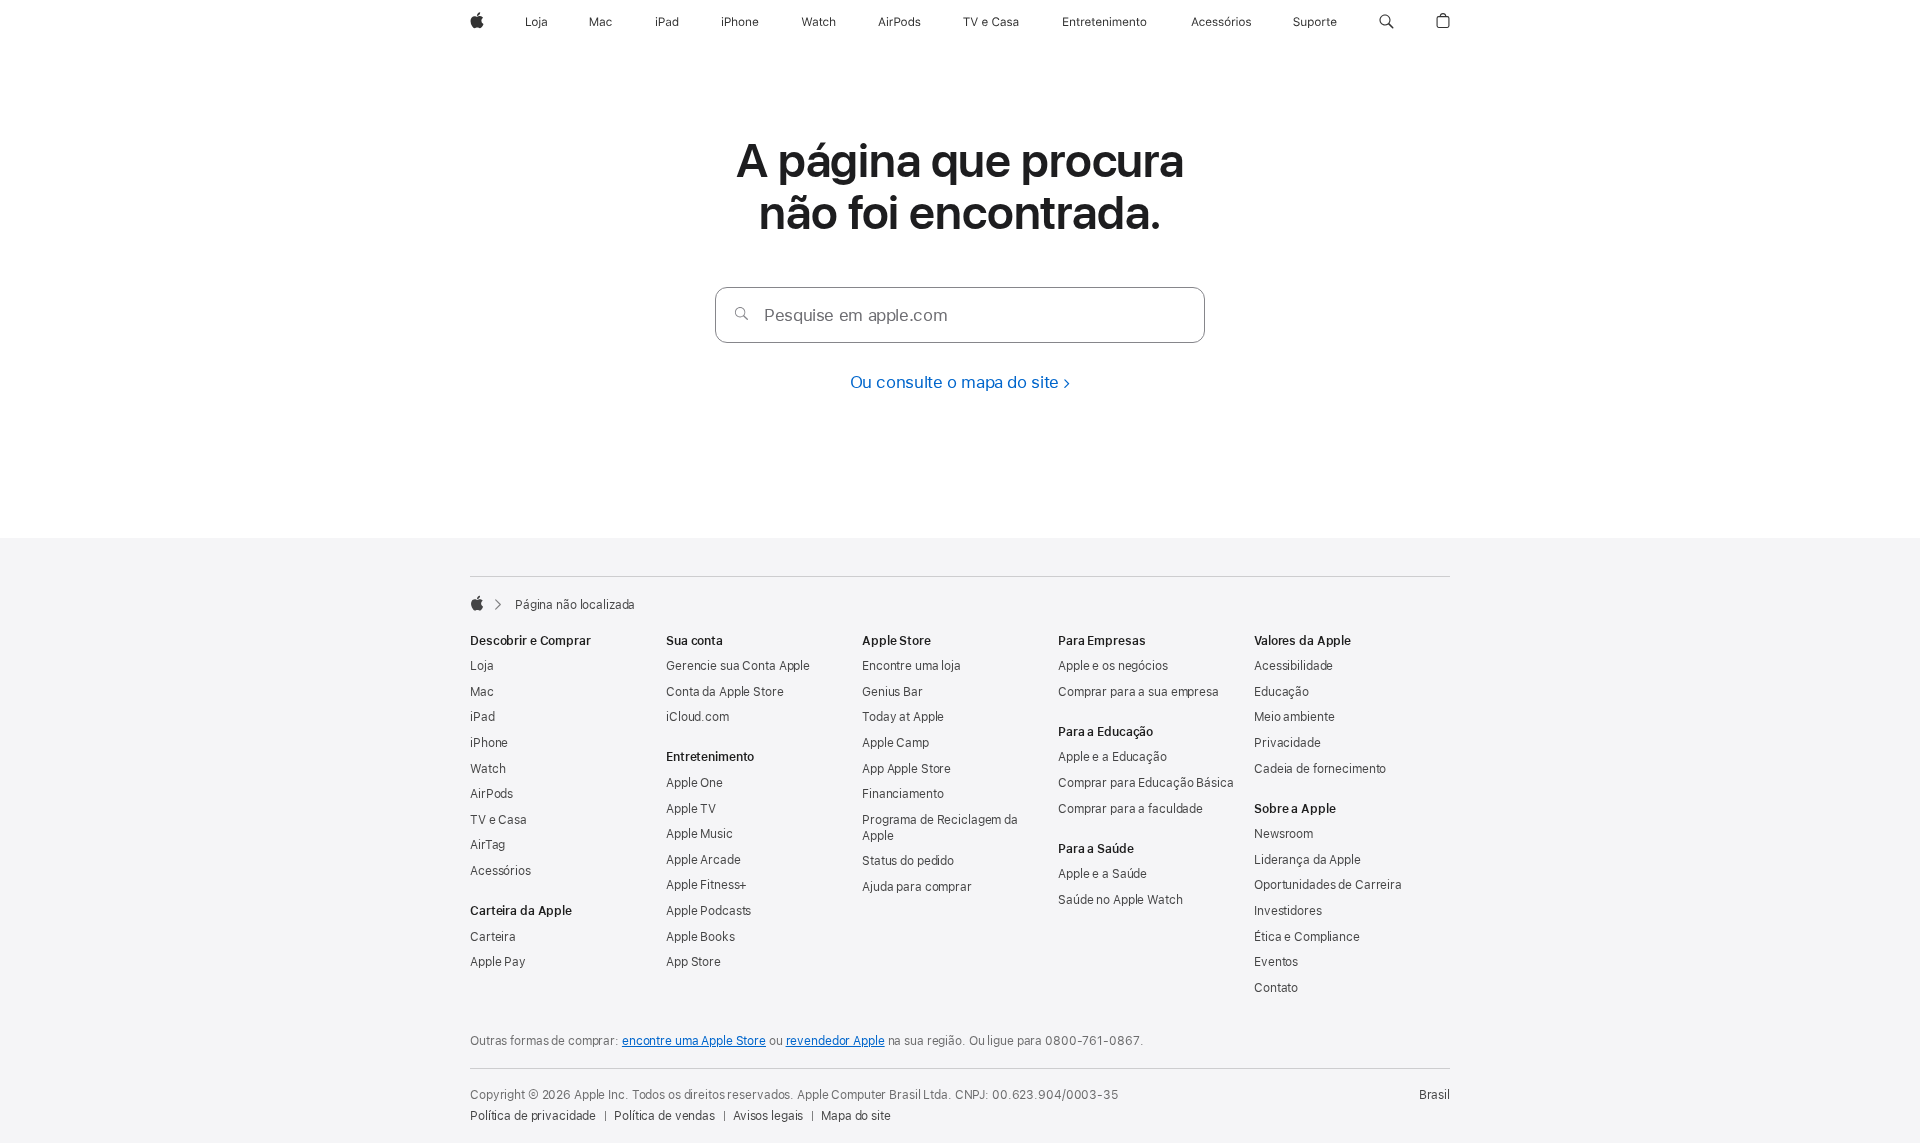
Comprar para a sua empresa (1138, 692)
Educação (1281, 692)
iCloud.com (697, 717)
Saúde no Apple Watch (1120, 900)
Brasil (1434, 1095)
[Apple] (477, 603)
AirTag (487, 845)
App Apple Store (906, 769)
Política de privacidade (533, 1116)
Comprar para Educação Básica (1146, 783)
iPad (482, 717)
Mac (482, 692)
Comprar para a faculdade (1130, 809)
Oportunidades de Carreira (1328, 885)
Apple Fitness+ (706, 885)
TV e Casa (498, 820)
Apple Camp (895, 743)
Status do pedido (908, 861)
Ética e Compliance (1307, 937)
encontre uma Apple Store (694, 1041)
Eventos (1276, 962)
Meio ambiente (1294, 717)
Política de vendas (664, 1116)
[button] (1386, 22)
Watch (487, 769)
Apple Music (699, 834)
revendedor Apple (835, 1041)
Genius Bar (892, 692)
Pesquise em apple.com (855, 315)
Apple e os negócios (1113, 666)
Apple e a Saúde (1102, 874)
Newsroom (1283, 834)
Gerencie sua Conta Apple (738, 666)
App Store (693, 962)
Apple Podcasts (708, 911)
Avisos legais (768, 1116)
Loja (482, 666)
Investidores (1288, 911)
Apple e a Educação (1112, 757)
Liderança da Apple (1307, 860)
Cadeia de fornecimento (1320, 769)
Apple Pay (498, 962)
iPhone (489, 743)
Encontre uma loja (911, 666)
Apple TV (691, 809)
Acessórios (500, 871)
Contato (1276, 988)
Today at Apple (903, 717)
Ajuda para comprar (917, 887)
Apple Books (700, 937)
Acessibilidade (1293, 666)
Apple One (694, 783)
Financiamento (902, 794)
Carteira (493, 937)
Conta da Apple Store (725, 692)
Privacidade (1287, 743)
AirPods (491, 794)
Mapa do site (856, 1116)
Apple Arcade (703, 860)
